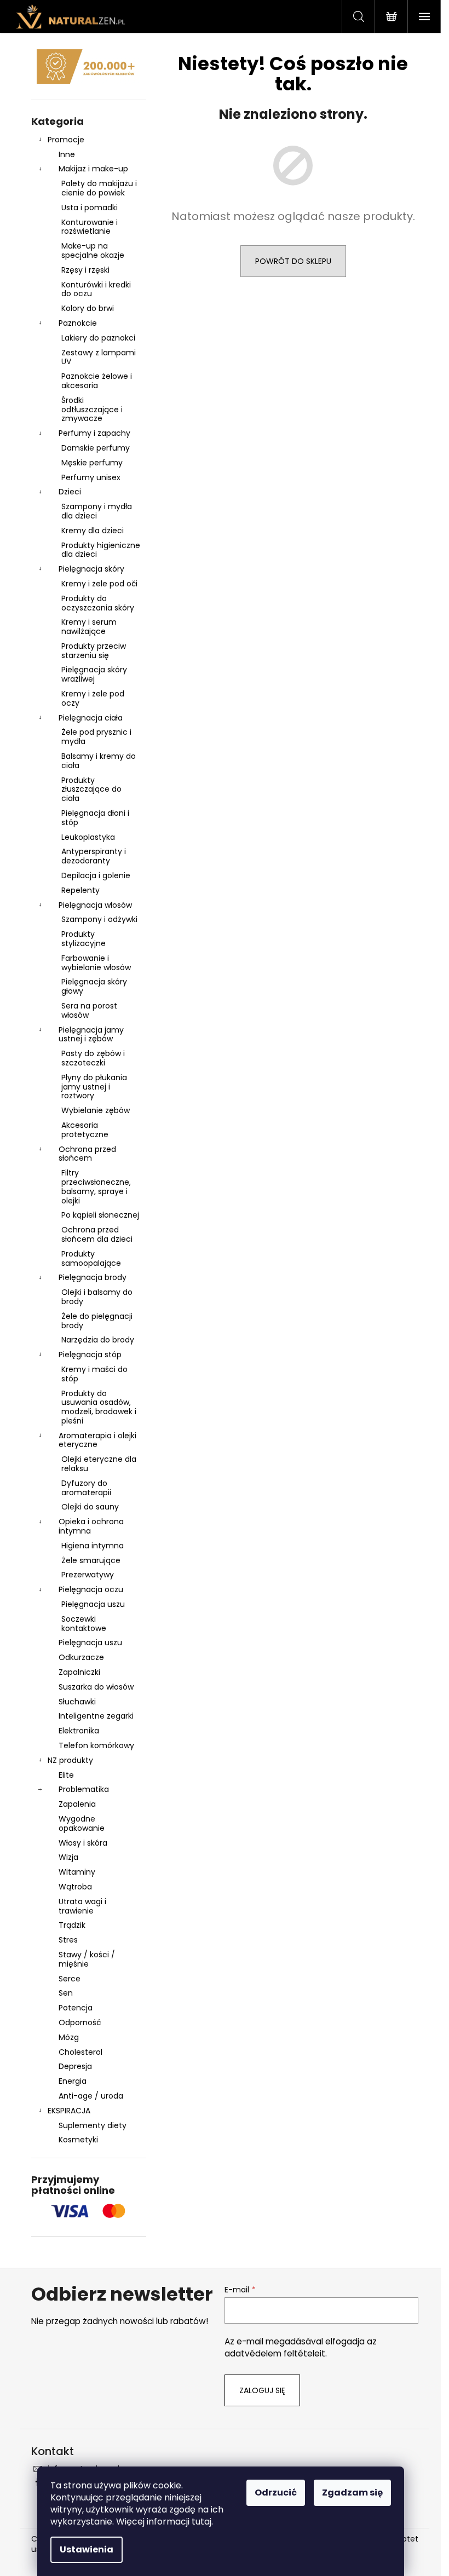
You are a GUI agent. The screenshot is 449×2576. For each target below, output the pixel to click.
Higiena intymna (93, 1546)
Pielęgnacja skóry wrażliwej (94, 674)
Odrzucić (276, 2493)
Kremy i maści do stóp (94, 1374)
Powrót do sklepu (293, 261)
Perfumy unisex (91, 477)
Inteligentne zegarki (96, 1716)
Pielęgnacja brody (93, 1277)
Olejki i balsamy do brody (97, 1297)
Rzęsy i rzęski (85, 270)
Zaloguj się (262, 2390)
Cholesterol (80, 2052)
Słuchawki (77, 1702)
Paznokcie (78, 323)
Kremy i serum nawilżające (89, 627)
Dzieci (70, 492)
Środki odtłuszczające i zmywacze (92, 410)
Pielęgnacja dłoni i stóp (95, 818)
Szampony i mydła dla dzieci (97, 511)
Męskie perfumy (92, 463)
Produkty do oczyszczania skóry (98, 603)
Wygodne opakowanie (82, 1823)
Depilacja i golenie (96, 875)
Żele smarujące (91, 1560)
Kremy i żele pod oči (99, 584)
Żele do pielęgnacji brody (97, 1321)
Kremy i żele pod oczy (93, 698)
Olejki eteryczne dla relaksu (99, 1464)
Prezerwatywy (88, 1575)
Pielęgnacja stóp (90, 1355)
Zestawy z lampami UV (99, 357)
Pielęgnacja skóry (91, 569)
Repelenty (80, 890)
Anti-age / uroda (91, 2096)
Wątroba (75, 1887)
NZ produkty (70, 1760)
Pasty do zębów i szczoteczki (93, 1058)
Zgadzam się (352, 2493)
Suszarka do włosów (96, 1687)
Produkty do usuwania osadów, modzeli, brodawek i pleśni (99, 1407)
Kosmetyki (78, 2140)
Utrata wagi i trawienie (82, 1906)
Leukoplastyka (88, 837)
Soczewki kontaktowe (84, 1624)
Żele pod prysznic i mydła (96, 737)
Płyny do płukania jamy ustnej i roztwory (94, 1087)
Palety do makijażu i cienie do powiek (99, 188)
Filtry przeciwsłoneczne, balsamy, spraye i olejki (96, 1186)
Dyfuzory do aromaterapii (86, 1488)
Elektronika (79, 1731)
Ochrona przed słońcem (87, 1154)
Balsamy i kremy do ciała (99, 761)
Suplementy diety (93, 2125)
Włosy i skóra (83, 1843)
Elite (66, 1775)
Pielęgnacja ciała (91, 718)
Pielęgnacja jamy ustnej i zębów (91, 1035)
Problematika (84, 1789)
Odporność (80, 2022)
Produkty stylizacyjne (84, 939)
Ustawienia (87, 2549)
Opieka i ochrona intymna (91, 1526)
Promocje (66, 140)
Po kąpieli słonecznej (100, 1215)
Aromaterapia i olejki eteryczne (97, 1440)
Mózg (69, 2037)
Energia (73, 2081)
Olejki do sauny (90, 1507)
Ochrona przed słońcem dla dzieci (97, 1234)
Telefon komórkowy (96, 1745)
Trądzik (72, 1925)
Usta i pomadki (90, 208)
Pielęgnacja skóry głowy (94, 986)
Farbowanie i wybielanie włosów (96, 963)
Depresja (75, 2066)
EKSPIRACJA (69, 2111)
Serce (70, 1979)
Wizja (68, 1857)
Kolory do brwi (88, 308)
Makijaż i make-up (93, 169)
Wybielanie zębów (96, 1110)
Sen (66, 1993)
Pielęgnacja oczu (91, 1589)
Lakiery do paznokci (98, 338)
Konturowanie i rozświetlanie (90, 227)
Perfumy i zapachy (94, 433)
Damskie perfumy (96, 448)
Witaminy (77, 1872)
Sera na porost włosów (89, 1010)
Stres (68, 1940)
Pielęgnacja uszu (93, 1604)
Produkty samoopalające (91, 1258)
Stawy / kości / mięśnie (87, 1959)
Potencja (76, 2008)
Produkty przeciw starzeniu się (94, 651)
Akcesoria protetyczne (85, 1130)
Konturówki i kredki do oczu (96, 289)
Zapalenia (77, 1804)
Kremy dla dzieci (93, 531)
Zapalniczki (79, 1672)
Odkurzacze (81, 1657)
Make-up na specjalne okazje (93, 250)
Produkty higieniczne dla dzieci (101, 550)
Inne (67, 154)
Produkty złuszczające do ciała (91, 789)
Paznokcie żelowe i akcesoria (97, 381)
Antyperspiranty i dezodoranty (94, 856)
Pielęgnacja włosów (95, 905)
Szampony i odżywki (99, 919)
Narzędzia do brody (98, 1340)
